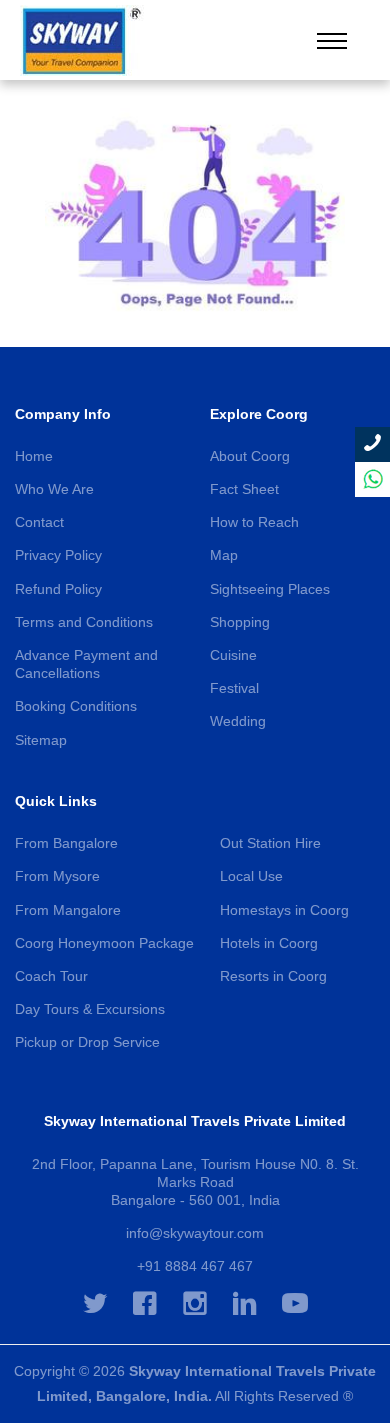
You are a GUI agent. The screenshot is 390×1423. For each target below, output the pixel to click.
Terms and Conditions (84, 622)
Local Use (251, 876)
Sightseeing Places (270, 589)
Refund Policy (58, 589)
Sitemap (41, 740)
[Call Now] (372, 444)
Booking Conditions (76, 706)
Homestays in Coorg (284, 910)
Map (224, 555)
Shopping (240, 622)
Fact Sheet (244, 489)
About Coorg (250, 456)
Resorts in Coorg (273, 976)
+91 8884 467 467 (195, 1266)
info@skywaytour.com (195, 1233)
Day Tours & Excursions (90, 1009)
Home (34, 456)
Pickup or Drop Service (87, 1042)
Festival (234, 688)
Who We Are (54, 489)
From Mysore (57, 876)
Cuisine (233, 655)
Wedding (238, 721)
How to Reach (254, 522)
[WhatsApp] (372, 479)
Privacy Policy (58, 555)
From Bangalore (66, 843)
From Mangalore (68, 910)
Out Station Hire (270, 843)
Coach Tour (51, 976)
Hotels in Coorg (269, 943)
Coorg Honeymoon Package (104, 943)
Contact (39, 522)
